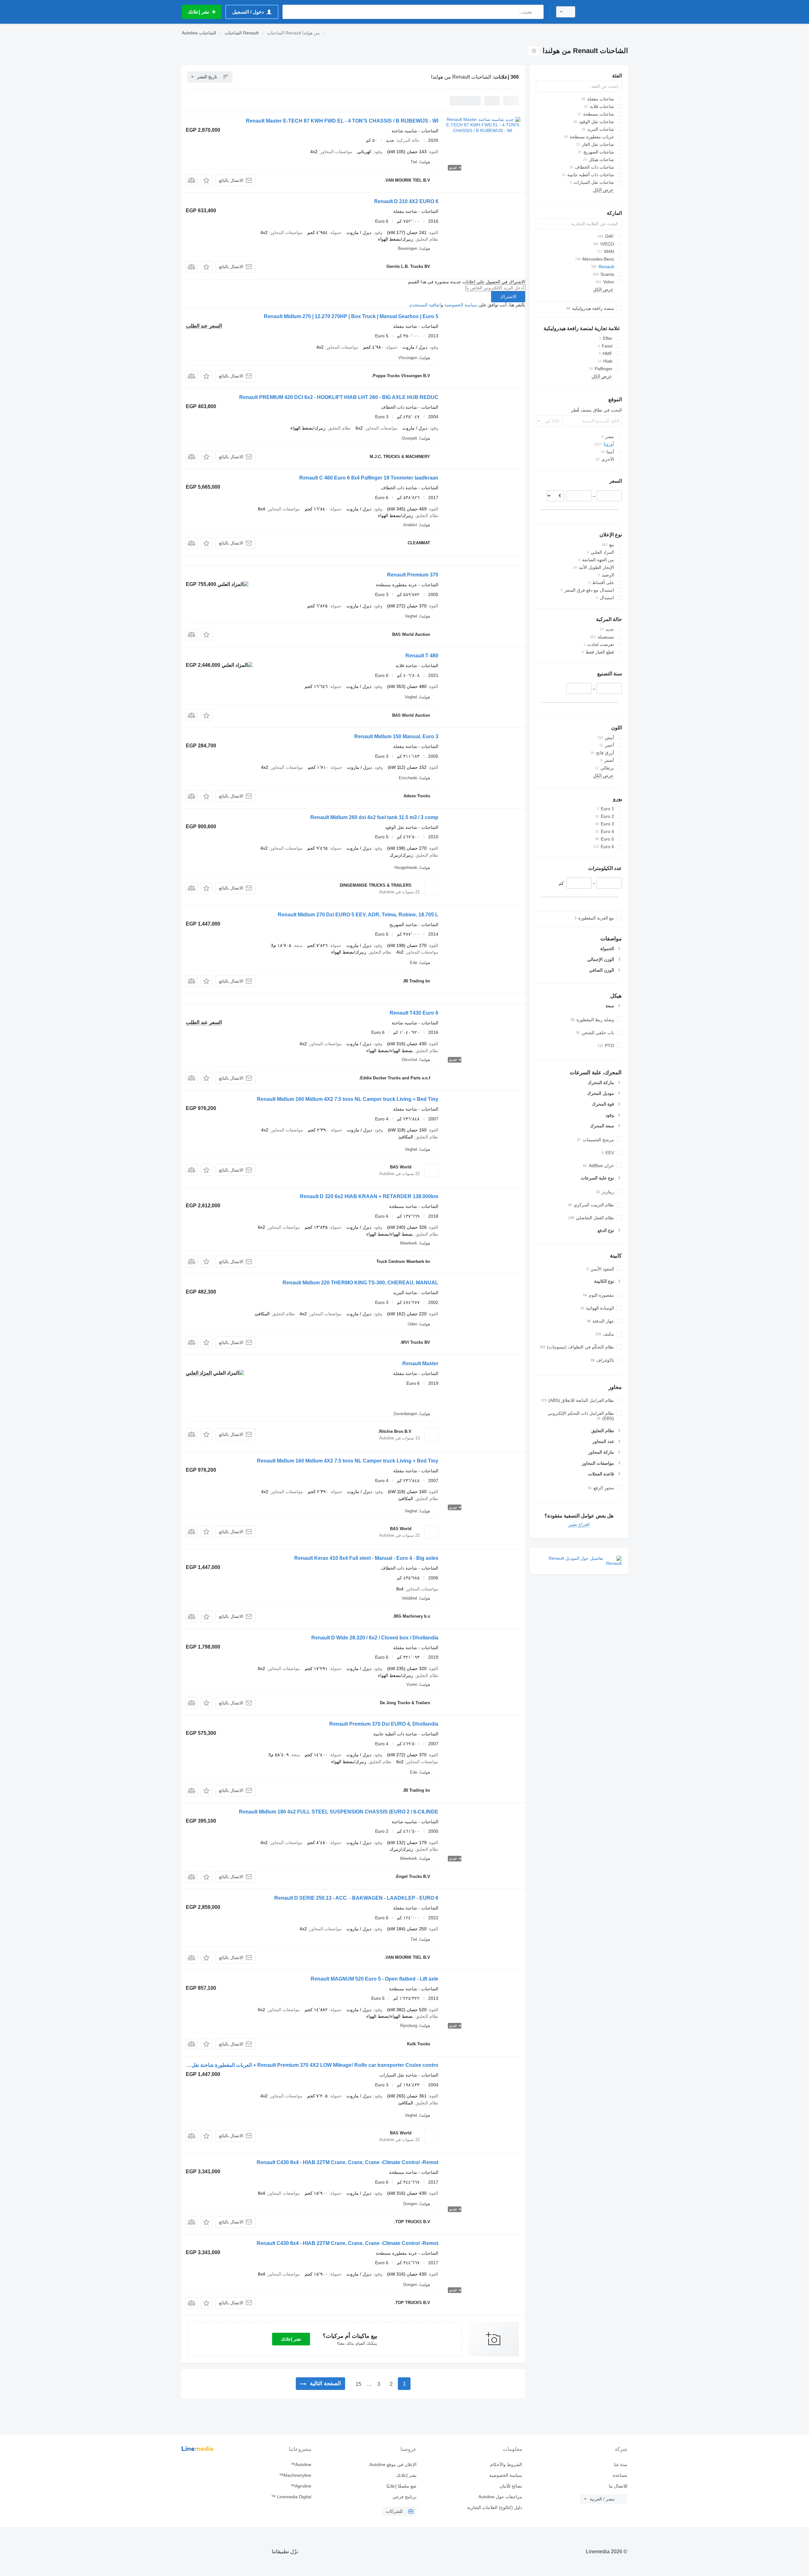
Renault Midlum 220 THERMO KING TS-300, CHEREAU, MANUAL (360, 1283)
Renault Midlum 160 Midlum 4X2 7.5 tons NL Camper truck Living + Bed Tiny (348, 1099)
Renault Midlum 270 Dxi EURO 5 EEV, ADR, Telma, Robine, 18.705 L (358, 915)
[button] (207, 180)
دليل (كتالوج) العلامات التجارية (494, 2507)
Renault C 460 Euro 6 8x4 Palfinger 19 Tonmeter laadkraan (369, 478)
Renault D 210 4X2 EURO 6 (406, 201)
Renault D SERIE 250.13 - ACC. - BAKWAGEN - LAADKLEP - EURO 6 (356, 1898)
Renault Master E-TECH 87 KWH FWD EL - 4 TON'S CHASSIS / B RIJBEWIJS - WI (342, 121)
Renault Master (420, 1363)
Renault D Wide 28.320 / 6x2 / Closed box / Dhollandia (375, 1638)
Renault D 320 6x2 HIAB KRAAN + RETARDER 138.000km (369, 1196)
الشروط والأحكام (506, 2464)
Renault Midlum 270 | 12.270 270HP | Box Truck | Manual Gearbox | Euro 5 (351, 316)
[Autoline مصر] (605, 12)
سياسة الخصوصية (461, 305)
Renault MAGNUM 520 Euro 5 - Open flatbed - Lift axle (374, 1979)
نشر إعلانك (291, 2339)
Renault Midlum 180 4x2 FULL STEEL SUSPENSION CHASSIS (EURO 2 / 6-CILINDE (339, 1812)
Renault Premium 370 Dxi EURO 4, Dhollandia (384, 1724)
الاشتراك (508, 297)
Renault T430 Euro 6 (414, 1013)
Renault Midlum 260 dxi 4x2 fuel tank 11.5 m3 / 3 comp (374, 817)
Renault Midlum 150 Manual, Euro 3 (396, 736)
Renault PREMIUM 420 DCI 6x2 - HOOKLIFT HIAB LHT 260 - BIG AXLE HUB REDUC (339, 397)
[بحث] (537, 12)
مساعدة (620, 2475)
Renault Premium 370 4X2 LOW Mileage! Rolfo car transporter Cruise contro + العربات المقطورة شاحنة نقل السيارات (305, 2065)
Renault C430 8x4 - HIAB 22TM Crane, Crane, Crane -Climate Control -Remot (347, 2162)
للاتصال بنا (618, 2486)
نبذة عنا (621, 2464)
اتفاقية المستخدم (425, 305)
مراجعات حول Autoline (500, 2497)
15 (358, 2384)
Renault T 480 (422, 656)
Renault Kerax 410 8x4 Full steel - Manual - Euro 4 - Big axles (366, 1558)
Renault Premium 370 (413, 575)
